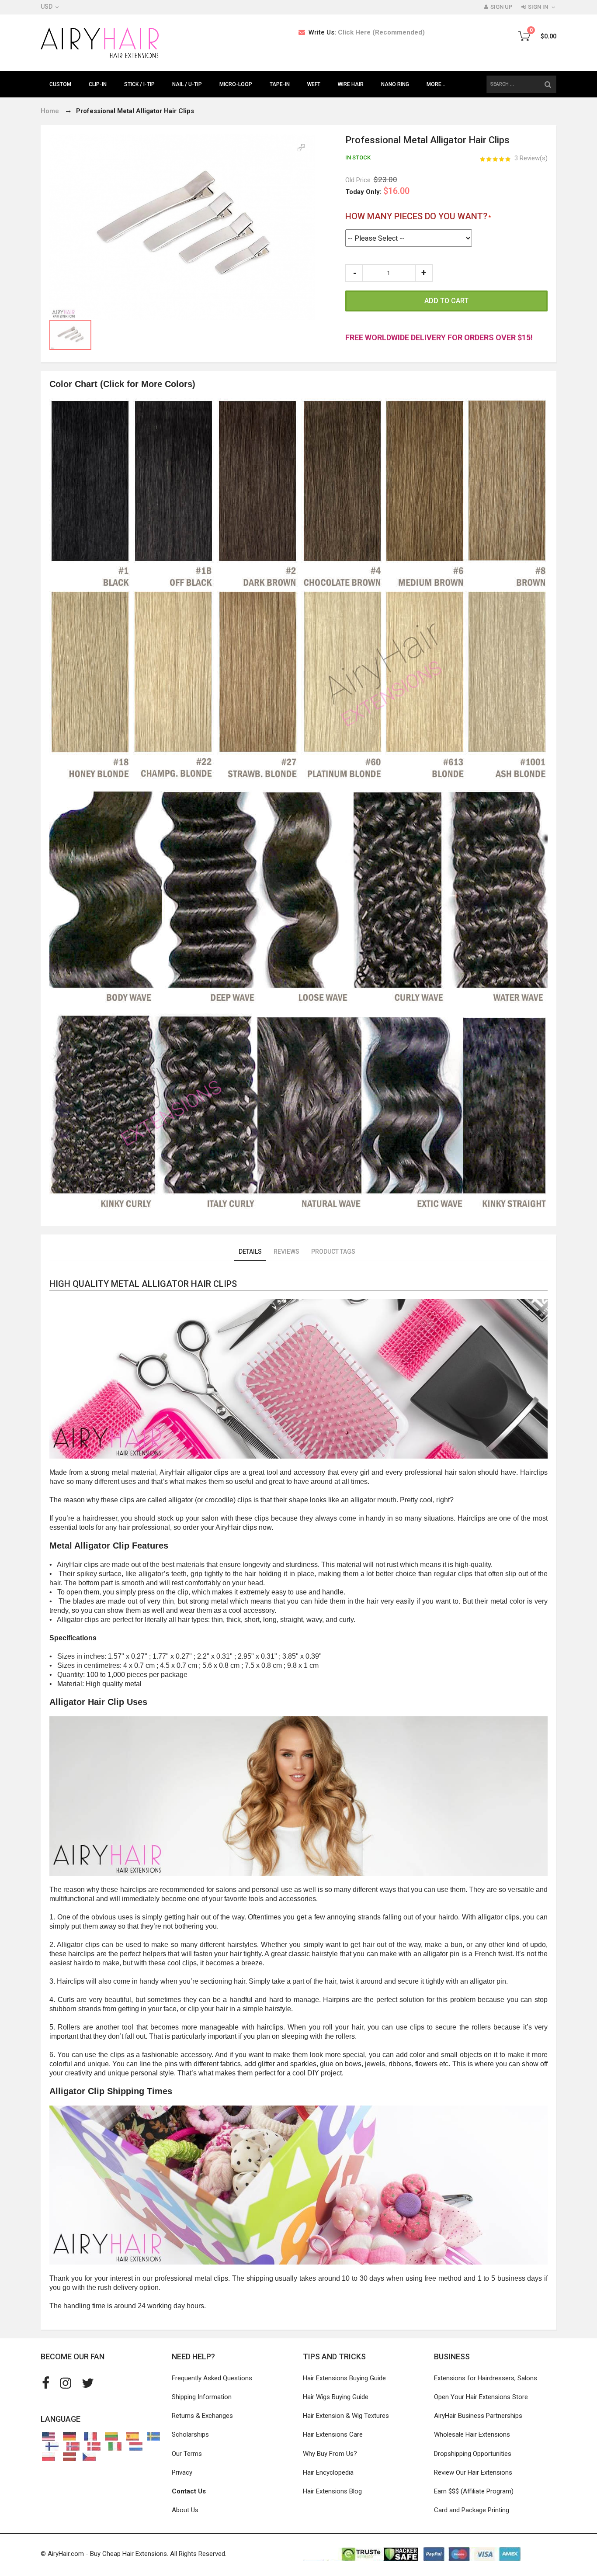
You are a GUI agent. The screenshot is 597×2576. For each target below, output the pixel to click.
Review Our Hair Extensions (473, 2472)
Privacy (182, 2472)
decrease (354, 273)
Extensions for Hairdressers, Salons (486, 2378)
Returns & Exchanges (202, 2416)
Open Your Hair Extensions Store (481, 2397)
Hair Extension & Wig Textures (346, 2416)
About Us (185, 2510)
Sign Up (502, 7)
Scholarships (190, 2434)
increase (424, 273)
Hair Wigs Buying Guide (336, 2397)
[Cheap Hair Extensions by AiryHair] (100, 43)
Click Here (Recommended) (381, 32)
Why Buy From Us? (330, 2454)
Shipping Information (202, 2397)
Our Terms (187, 2454)
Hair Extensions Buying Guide (344, 2378)
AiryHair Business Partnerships (478, 2416)
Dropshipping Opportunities (473, 2454)
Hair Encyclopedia (328, 2472)
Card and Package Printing (472, 2510)
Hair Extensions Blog (332, 2491)
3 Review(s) (531, 158)
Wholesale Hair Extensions (472, 2434)
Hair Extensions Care (333, 2434)
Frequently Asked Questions (212, 2378)
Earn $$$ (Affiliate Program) (474, 2491)
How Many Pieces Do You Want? (416, 216)
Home (50, 111)
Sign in (538, 7)
